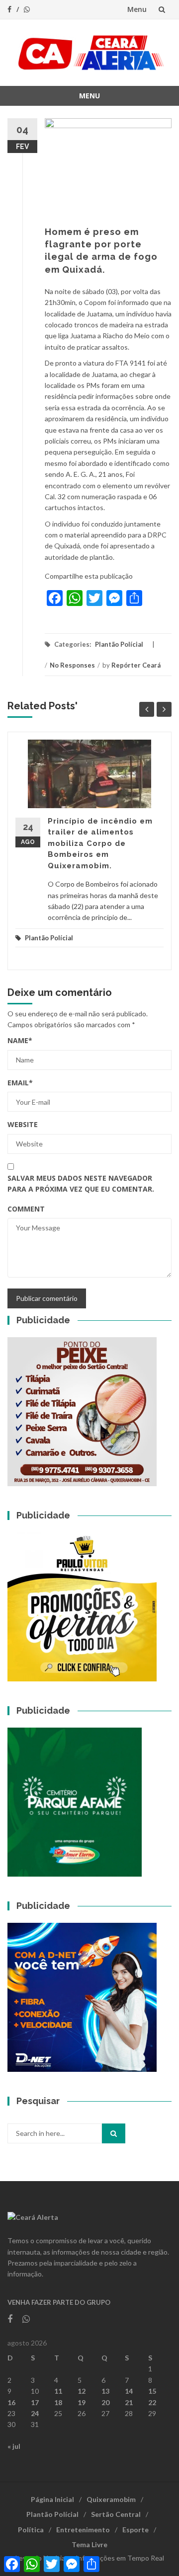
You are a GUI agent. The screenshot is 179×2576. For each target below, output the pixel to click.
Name (20, 1040)
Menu (137, 9)
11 (58, 2391)
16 (11, 2402)
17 (35, 2402)
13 (105, 2391)
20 (105, 2402)
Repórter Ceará (136, 665)
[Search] (114, 2133)
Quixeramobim (111, 2499)
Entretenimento (83, 2530)
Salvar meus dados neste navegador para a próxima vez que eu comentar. (81, 1183)
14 (129, 2391)
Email (20, 1083)
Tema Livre (89, 2544)
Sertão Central (116, 2514)
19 (82, 2402)
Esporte (135, 2530)
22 (152, 2402)
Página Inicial (52, 2499)
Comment (26, 1209)
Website (23, 1124)
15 (152, 2391)
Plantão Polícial (119, 644)
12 (82, 2391)
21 (129, 2402)
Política (31, 2530)
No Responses (72, 665)
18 (58, 2402)
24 (35, 2413)
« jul (14, 2446)
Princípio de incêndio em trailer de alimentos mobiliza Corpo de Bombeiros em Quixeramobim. (100, 843)
